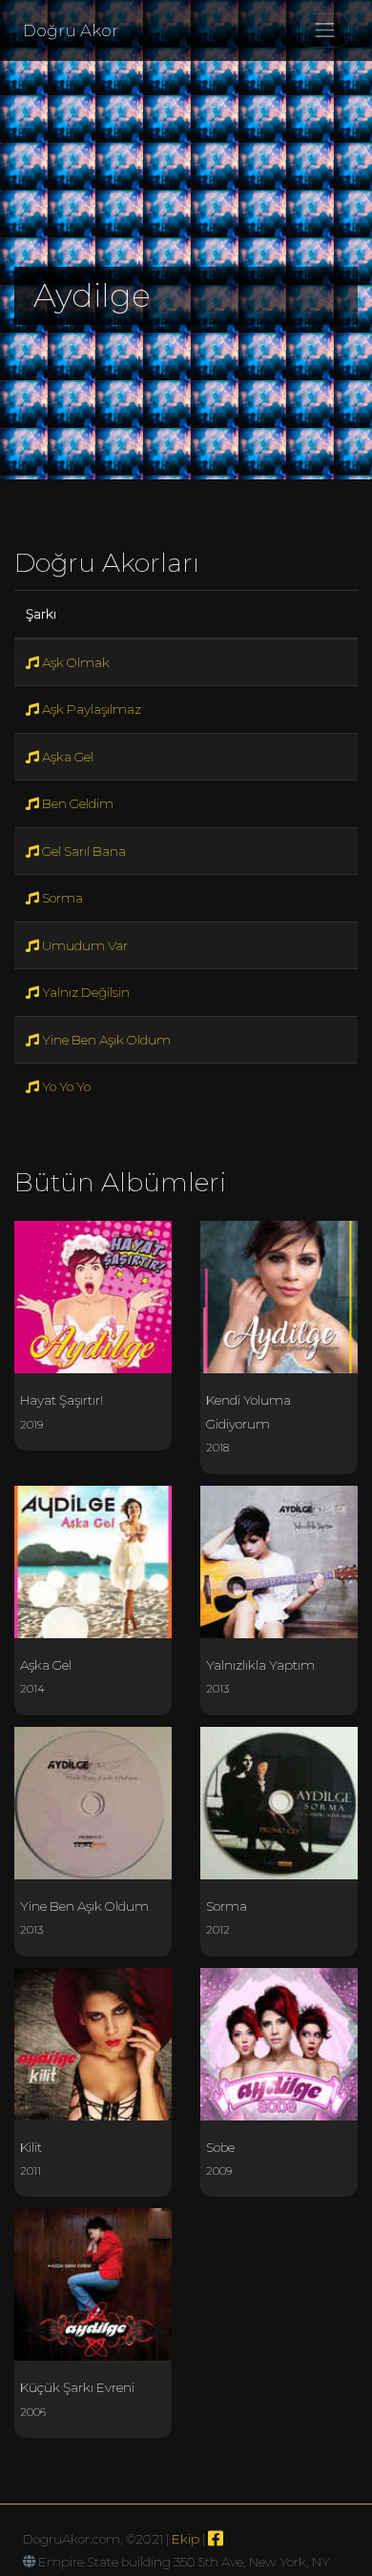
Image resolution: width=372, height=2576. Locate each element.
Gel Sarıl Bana (83, 851)
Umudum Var (83, 945)
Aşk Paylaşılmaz (90, 709)
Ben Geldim (76, 803)
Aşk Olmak (74, 662)
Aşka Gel (66, 757)
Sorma (61, 898)
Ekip (186, 2539)
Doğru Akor (71, 30)
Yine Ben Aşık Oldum (105, 1040)
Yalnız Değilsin (84, 992)
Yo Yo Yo (65, 1086)
